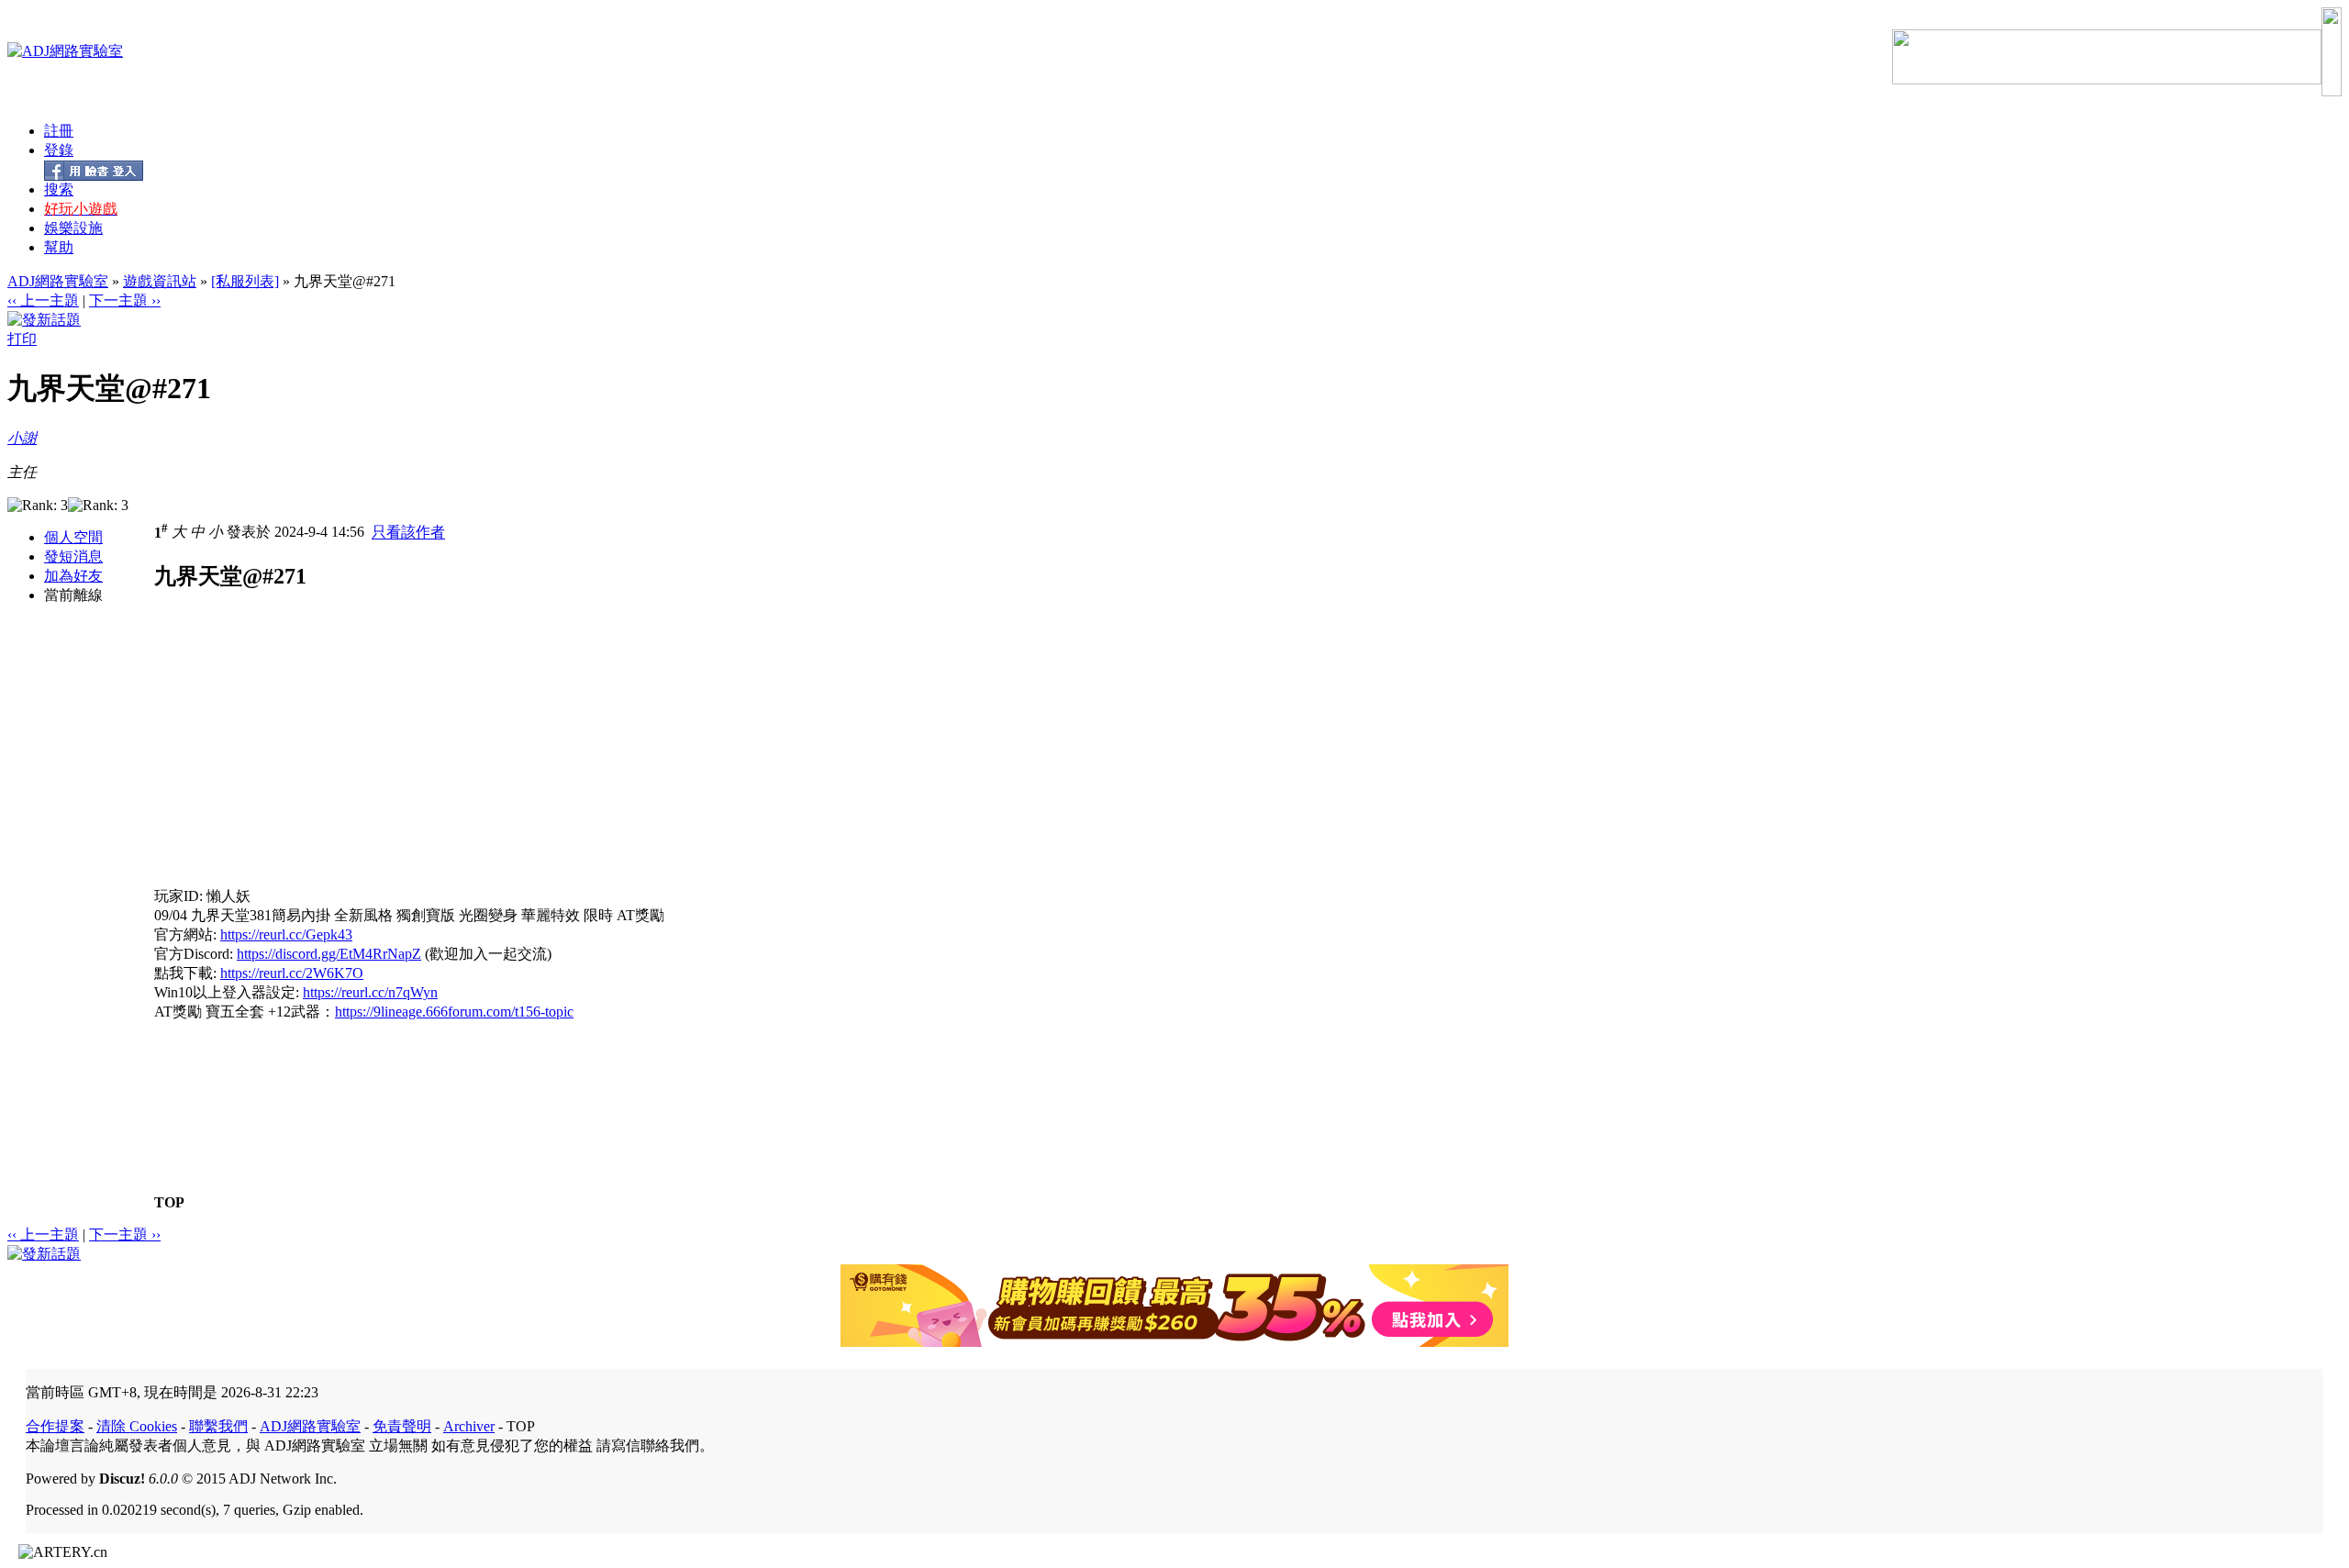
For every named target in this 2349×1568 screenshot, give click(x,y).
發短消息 (73, 556)
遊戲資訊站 (160, 281)
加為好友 (73, 576)
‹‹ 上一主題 (43, 300)
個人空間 (73, 537)
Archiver (469, 1426)
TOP (169, 1202)
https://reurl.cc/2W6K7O (292, 973)
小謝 (22, 438)
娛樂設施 (73, 228)
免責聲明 (402, 1426)
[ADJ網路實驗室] (65, 51)
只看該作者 (408, 533)
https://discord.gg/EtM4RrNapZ (329, 954)
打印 (22, 339)
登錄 (59, 150)
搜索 (59, 189)
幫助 (59, 247)
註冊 (59, 131)
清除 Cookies (137, 1426)
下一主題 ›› (125, 300)
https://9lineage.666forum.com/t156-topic (454, 1012)
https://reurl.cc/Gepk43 (286, 934)
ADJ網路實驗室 (58, 281)
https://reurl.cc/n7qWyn (370, 992)
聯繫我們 (218, 1426)
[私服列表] (245, 281)
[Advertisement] (308, 759)
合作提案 (55, 1426)
